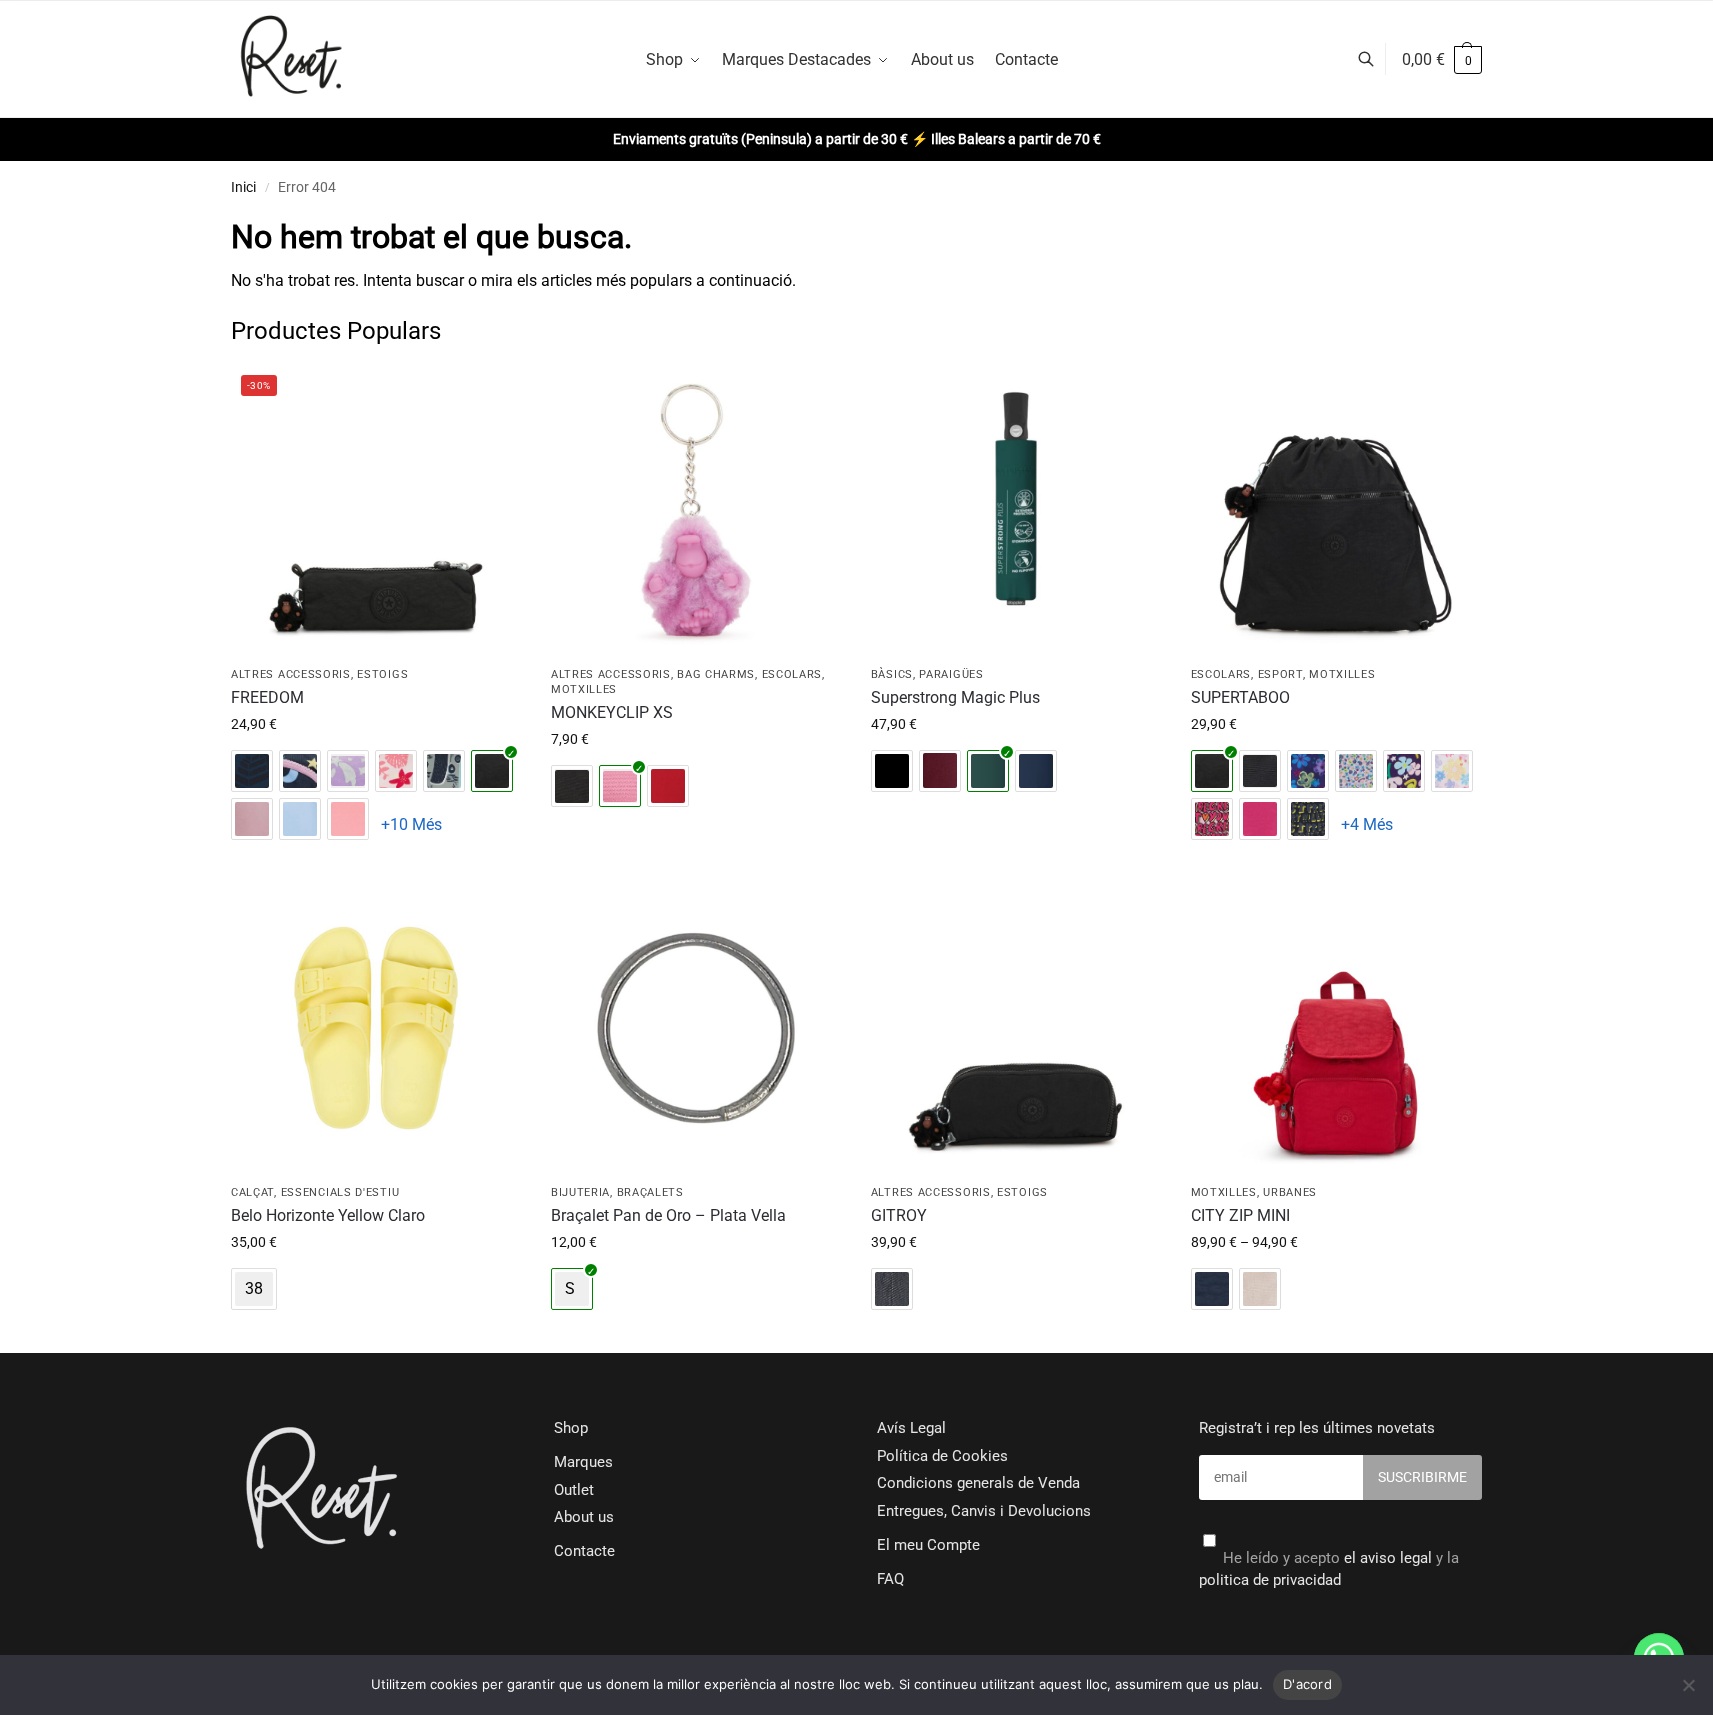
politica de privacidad (1270, 1580)
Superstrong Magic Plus (955, 697)
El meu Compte (928, 1545)
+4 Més (1367, 824)
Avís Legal (911, 1428)
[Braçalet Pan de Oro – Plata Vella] (696, 1028)
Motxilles (584, 689)
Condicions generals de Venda (978, 1483)
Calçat (252, 1192)
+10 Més (411, 824)
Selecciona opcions (376, 1333)
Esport (1280, 674)
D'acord (1307, 1684)
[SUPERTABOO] (1336, 510)
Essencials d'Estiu (340, 1192)
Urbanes (1290, 1192)
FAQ (890, 1579)
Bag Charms (716, 674)
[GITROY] (1016, 1028)
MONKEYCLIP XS (612, 712)
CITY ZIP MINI (1240, 1215)
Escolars (792, 674)
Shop (571, 1428)
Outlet (574, 1490)
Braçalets (650, 1192)
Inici (243, 187)
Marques (583, 1462)
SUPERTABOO (1240, 697)
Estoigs (382, 674)
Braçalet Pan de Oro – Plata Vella (668, 1215)
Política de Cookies (942, 1456)
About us (584, 1517)
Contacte (584, 1551)
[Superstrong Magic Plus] (1016, 510)
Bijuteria (580, 1192)
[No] (1688, 1685)
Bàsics (892, 674)
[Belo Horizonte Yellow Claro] (376, 1028)
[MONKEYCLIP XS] (696, 510)
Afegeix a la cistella (375, 863)
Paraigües (951, 674)
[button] (1442, 60)
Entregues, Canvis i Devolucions (984, 1511)
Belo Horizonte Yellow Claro (328, 1215)
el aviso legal (1388, 1558)
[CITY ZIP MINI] (1336, 1028)
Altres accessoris (291, 674)
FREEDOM (267, 697)
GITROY (899, 1215)
